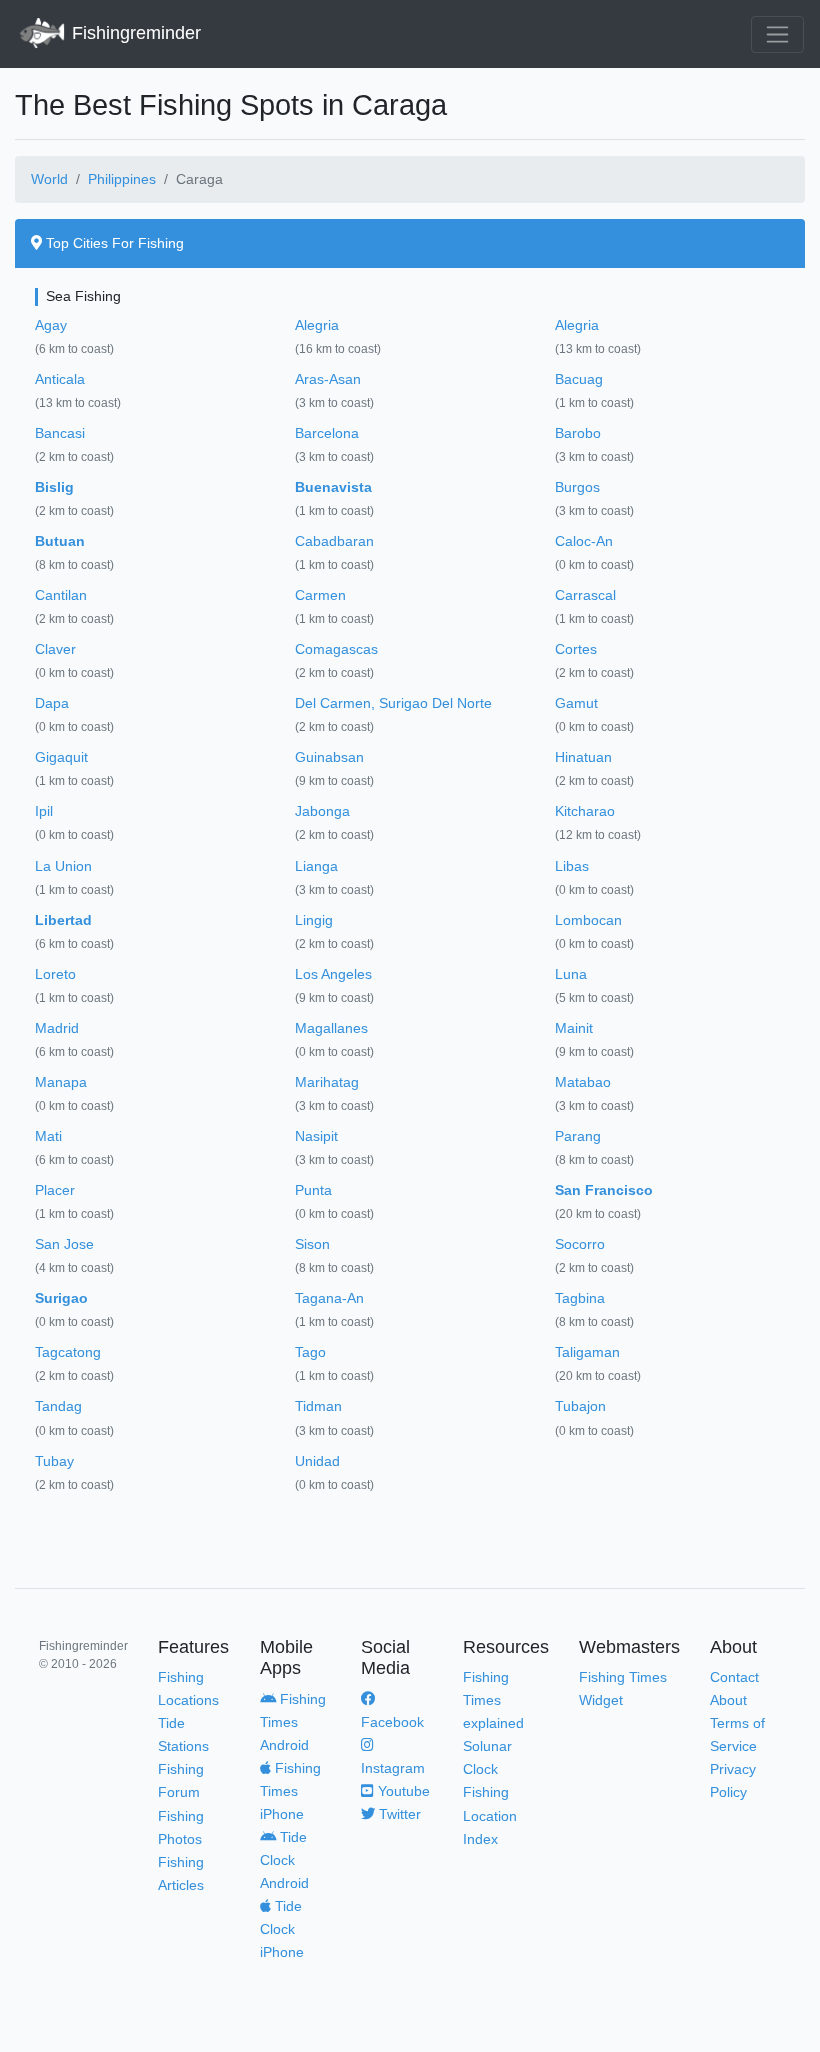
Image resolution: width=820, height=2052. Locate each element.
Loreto (55, 974)
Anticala (60, 379)
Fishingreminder (134, 33)
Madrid (57, 1028)
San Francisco (604, 1190)
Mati (48, 1136)
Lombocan (588, 920)
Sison (312, 1244)
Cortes (576, 649)
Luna (571, 974)
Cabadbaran (334, 541)
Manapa (61, 1082)
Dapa (52, 703)
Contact (734, 1677)
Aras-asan (328, 379)
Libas (572, 866)
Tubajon (580, 1406)
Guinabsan (329, 757)
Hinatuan (583, 757)
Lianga (316, 866)
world (49, 179)
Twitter (398, 1814)
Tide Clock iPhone (282, 1929)
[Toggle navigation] (777, 34)
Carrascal (585, 595)
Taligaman (587, 1352)
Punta (313, 1190)
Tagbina (580, 1298)
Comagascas (336, 649)
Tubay (54, 1461)
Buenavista (333, 487)
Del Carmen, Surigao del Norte (393, 703)
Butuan (60, 541)
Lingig (314, 920)
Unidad (317, 1461)
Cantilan (61, 595)
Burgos (577, 487)
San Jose (64, 1244)
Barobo (578, 433)
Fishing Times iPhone (290, 1791)
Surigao (61, 1298)
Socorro (580, 1244)
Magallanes (331, 1028)
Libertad (63, 920)
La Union (63, 866)
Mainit (574, 1028)
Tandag (58, 1406)
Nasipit (316, 1136)
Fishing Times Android (293, 1722)
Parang (578, 1136)
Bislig (54, 487)
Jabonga (322, 811)
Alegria (317, 325)
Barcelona (327, 433)
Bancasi (60, 433)
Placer (55, 1190)
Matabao (583, 1082)
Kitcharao (585, 811)
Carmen (320, 595)
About (728, 1700)
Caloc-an (584, 541)
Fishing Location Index (490, 1815)
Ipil (44, 811)
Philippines (122, 179)
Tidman (318, 1406)
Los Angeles (333, 974)
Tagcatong (68, 1352)
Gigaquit (61, 757)
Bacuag (579, 379)
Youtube (402, 1791)
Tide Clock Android (284, 1860)
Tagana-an (329, 1298)
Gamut (576, 703)
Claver (55, 649)
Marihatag (327, 1082)
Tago (310, 1352)
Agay (51, 325)
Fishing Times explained (493, 1700)
